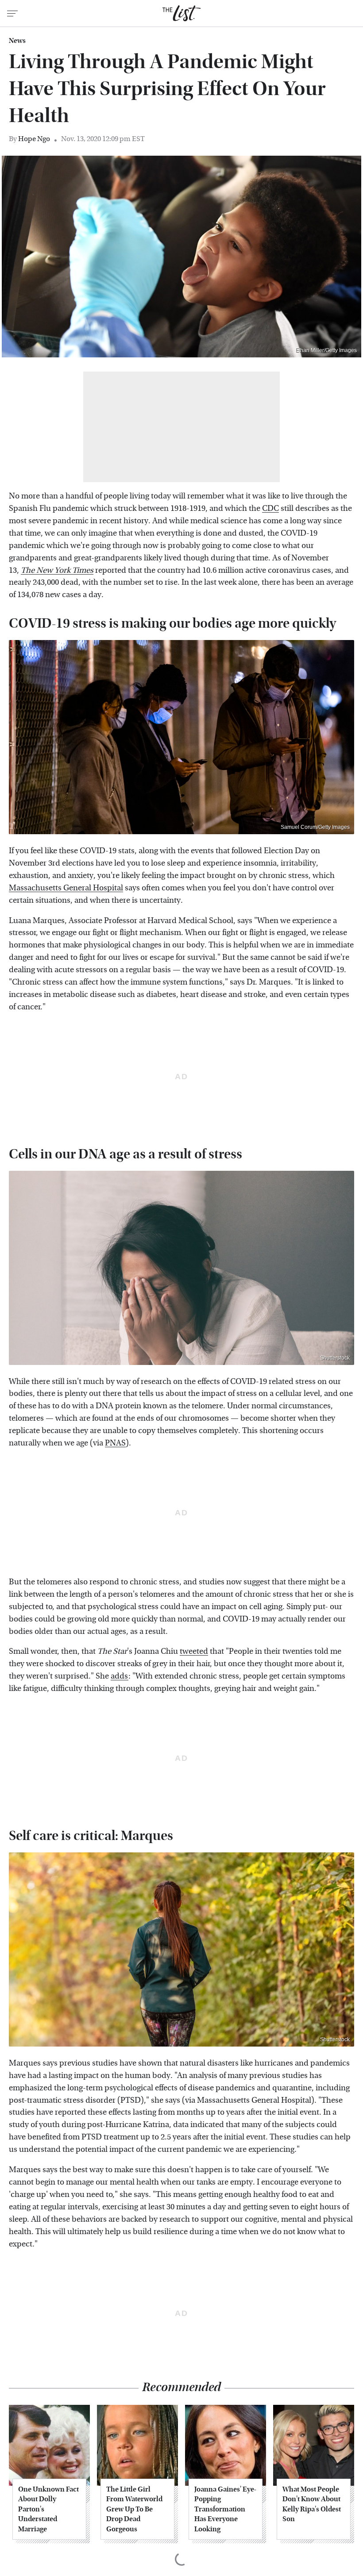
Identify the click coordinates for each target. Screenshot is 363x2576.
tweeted (194, 1651)
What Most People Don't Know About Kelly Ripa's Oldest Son (312, 2504)
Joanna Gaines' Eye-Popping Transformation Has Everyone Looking (225, 2509)
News (17, 41)
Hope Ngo (34, 139)
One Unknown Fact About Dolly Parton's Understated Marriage (48, 2509)
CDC (270, 508)
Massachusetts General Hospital (66, 888)
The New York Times (57, 570)
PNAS (115, 1443)
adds (120, 1676)
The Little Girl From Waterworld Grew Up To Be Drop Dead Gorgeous (134, 2509)
